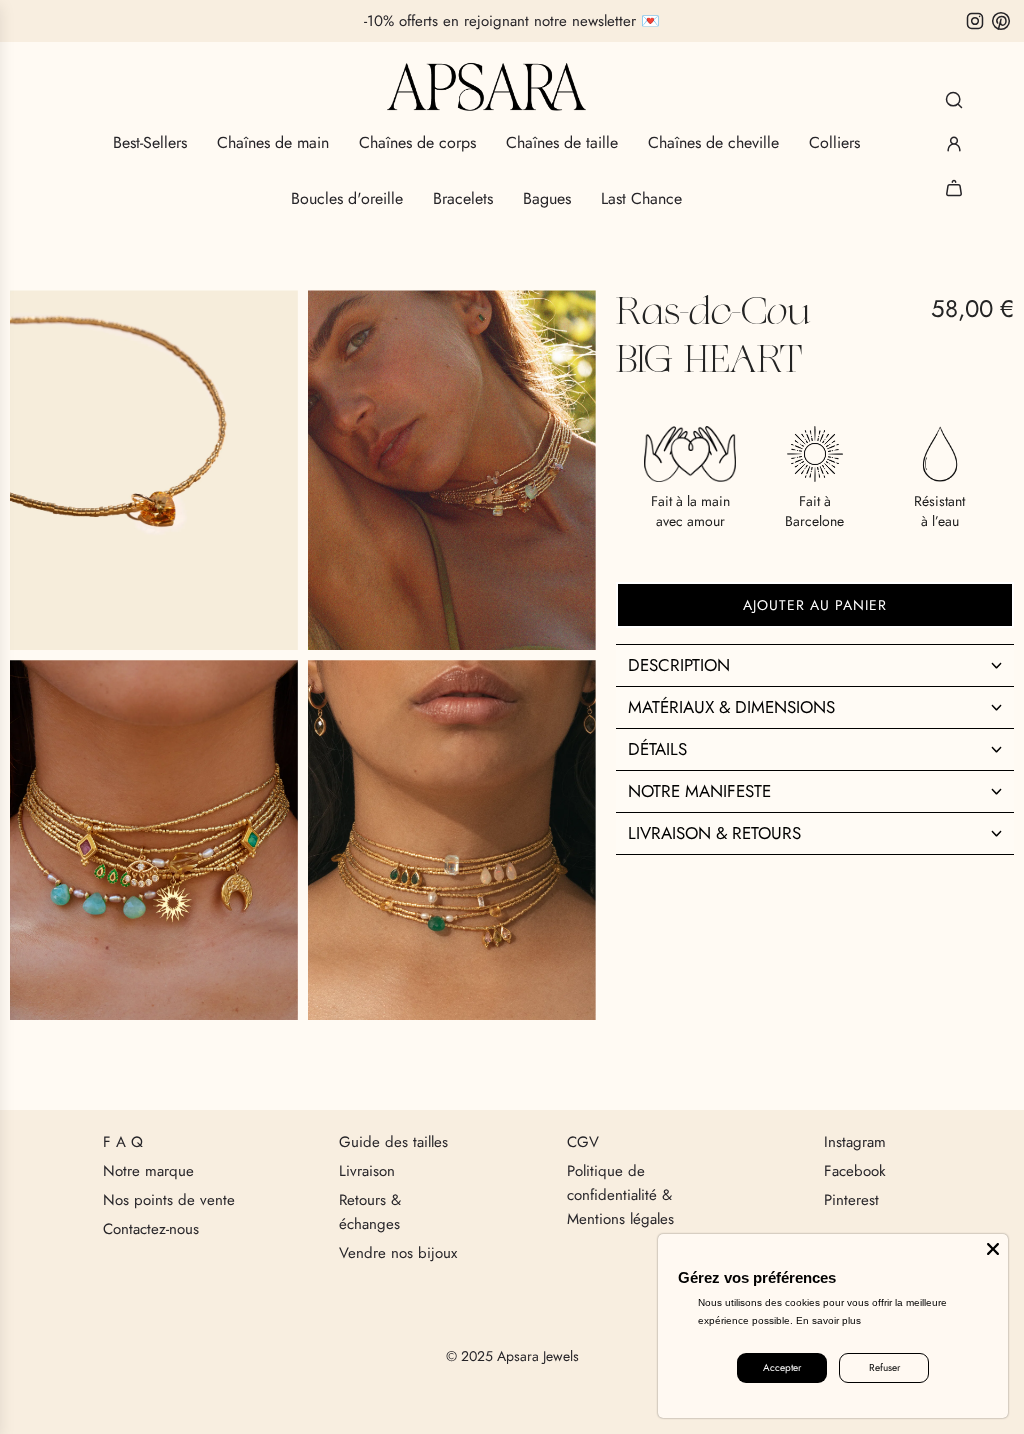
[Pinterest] (1001, 21)
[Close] (993, 1249)
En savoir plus (828, 1320)
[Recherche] (954, 100)
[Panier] (954, 188)
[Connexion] (954, 144)
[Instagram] (975, 21)
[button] (815, 665)
